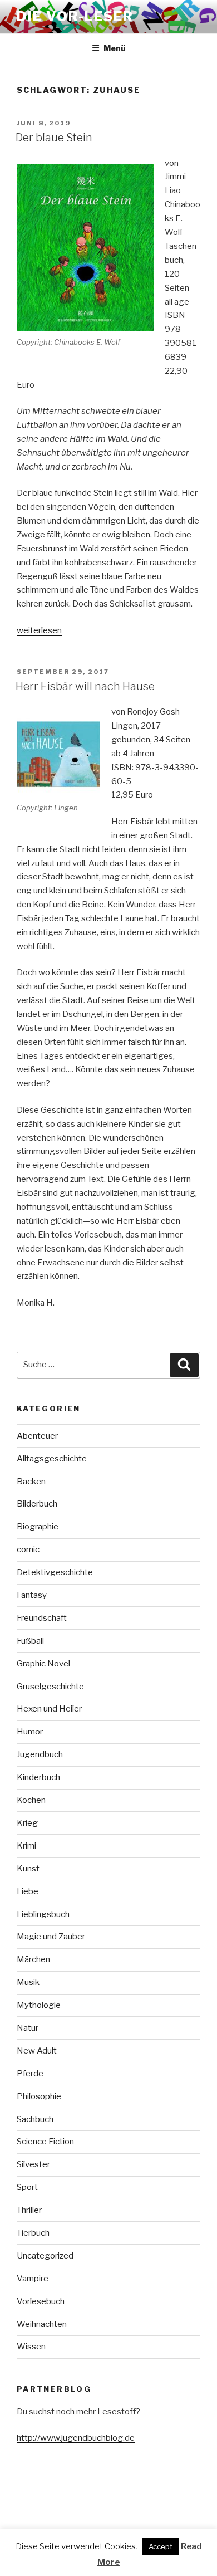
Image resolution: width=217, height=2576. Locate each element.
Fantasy (32, 1595)
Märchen (33, 1959)
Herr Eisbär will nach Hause (85, 686)
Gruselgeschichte (50, 1687)
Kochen (31, 1800)
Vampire (33, 2279)
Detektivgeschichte (55, 1572)
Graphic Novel (43, 1664)
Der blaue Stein (54, 138)
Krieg (27, 1823)
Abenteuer (37, 1436)
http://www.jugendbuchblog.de (76, 2438)
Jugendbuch (40, 1754)
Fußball (30, 1641)
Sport (27, 2187)
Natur (28, 2028)
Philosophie (39, 2096)
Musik (28, 1982)
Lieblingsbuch (43, 1914)
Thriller (29, 2210)
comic (28, 1549)
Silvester (33, 2164)
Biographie (38, 1527)
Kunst (28, 1869)
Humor (30, 1732)
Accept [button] (161, 2546)
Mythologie (39, 2005)
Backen (31, 1482)
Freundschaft (42, 1618)
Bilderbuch (37, 1504)
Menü (115, 48)
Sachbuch (35, 2119)
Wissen (31, 2347)
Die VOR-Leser (75, 16)
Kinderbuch (38, 1777)
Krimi (26, 1846)
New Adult (37, 2051)
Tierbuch (33, 2233)
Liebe (28, 1891)
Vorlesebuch (41, 2301)
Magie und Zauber (51, 1937)
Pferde (30, 2074)
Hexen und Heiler (49, 1709)
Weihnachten (42, 2324)
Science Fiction (45, 2142)
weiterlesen (39, 630)
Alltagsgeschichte (52, 1459)
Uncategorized (45, 2256)
